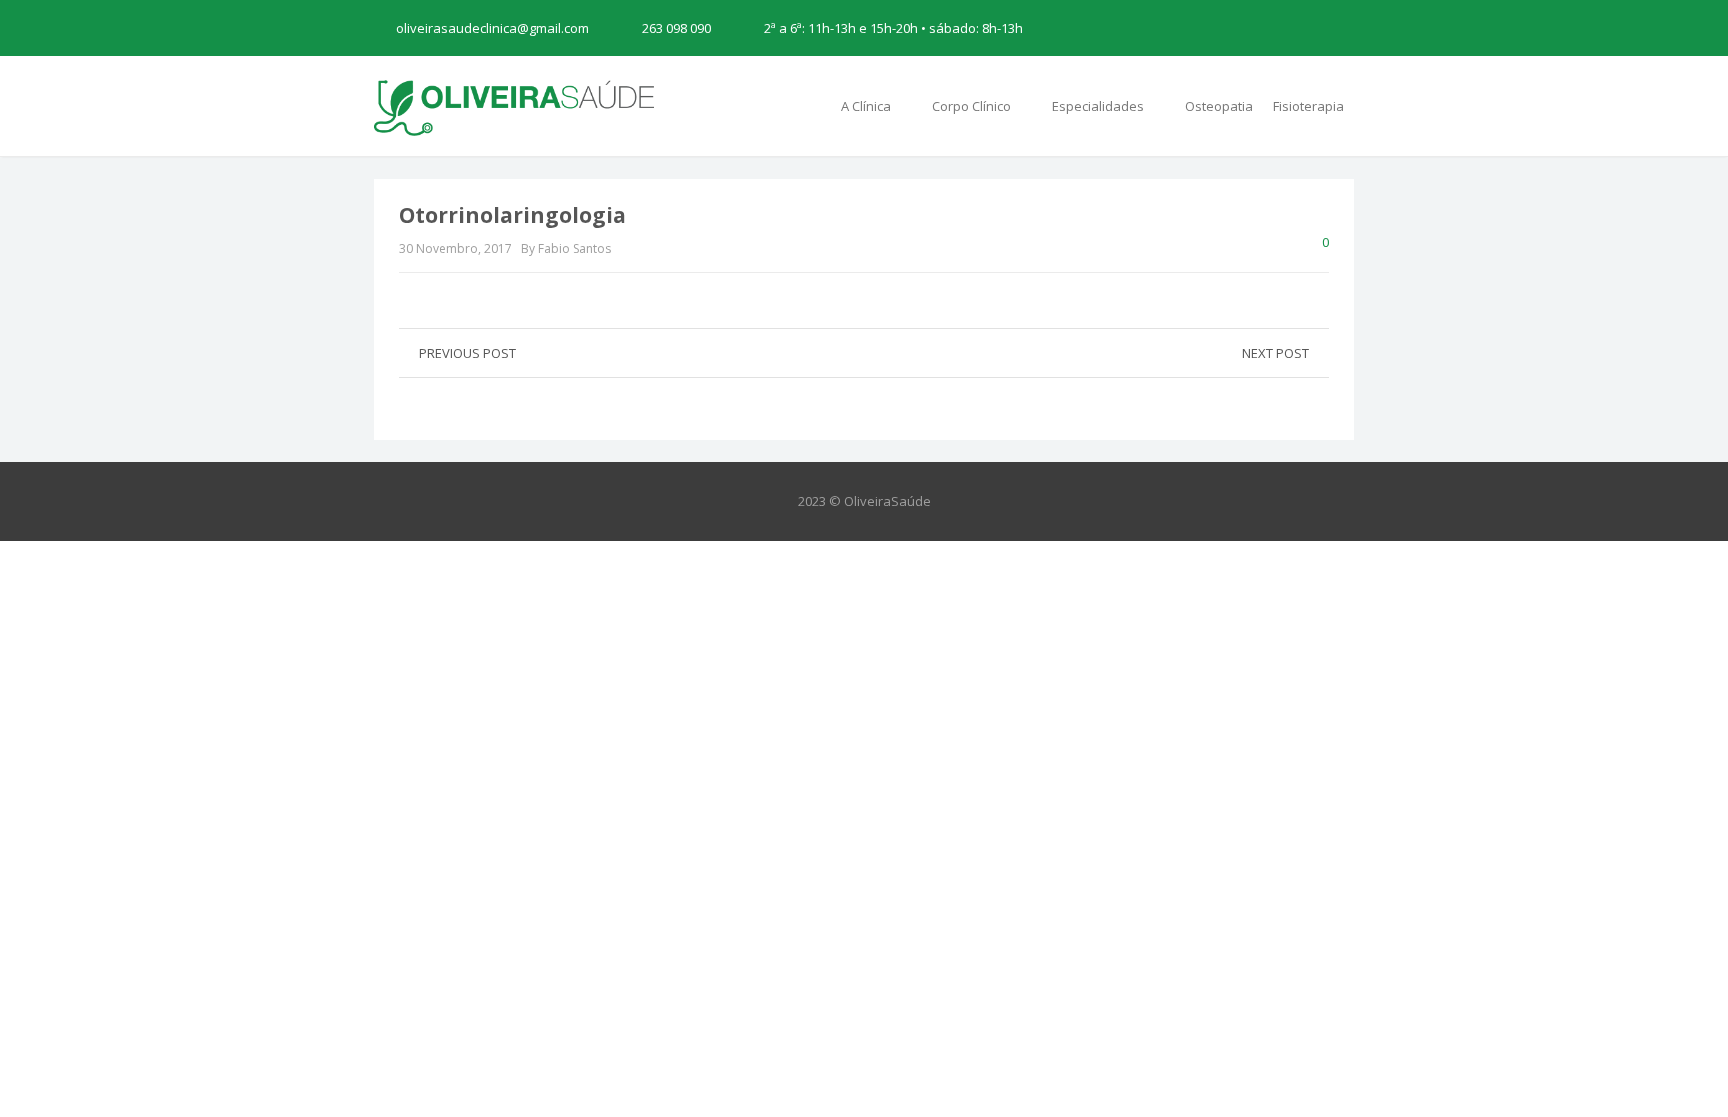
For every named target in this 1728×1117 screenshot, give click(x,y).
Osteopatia (1219, 106)
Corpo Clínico (973, 106)
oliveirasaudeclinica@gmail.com (492, 28)
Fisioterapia (1308, 106)
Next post (1275, 353)
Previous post (467, 353)
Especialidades (1099, 106)
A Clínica (867, 106)
